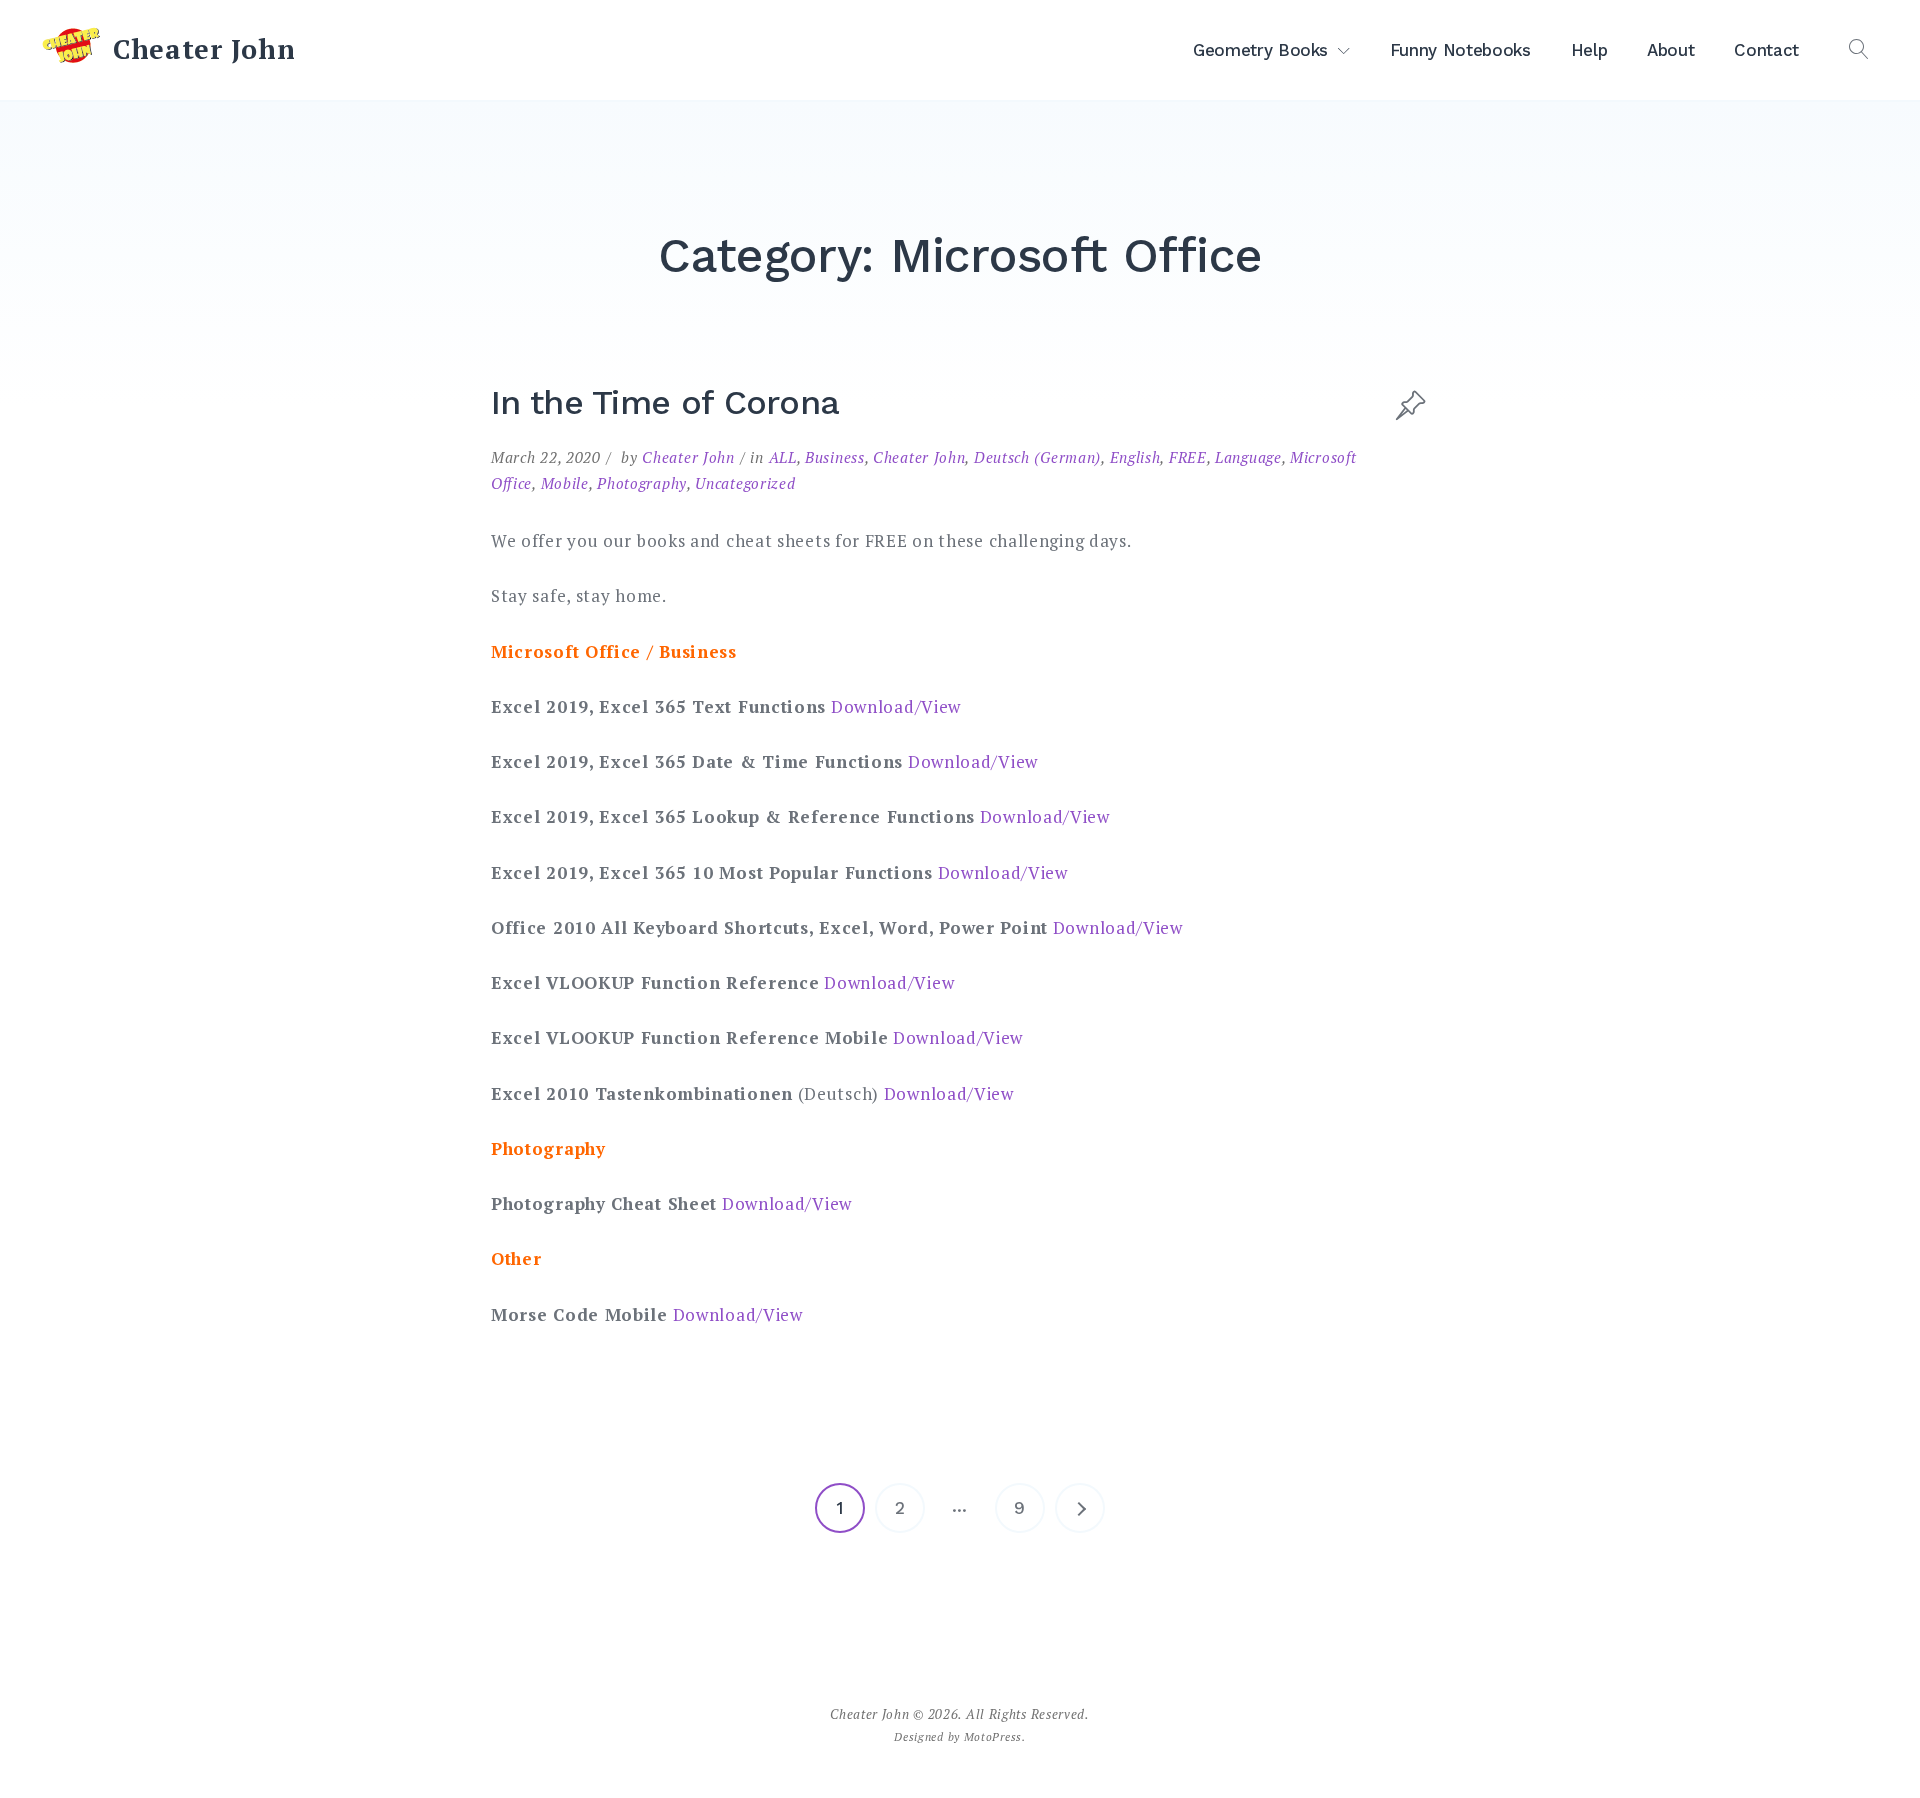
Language (1248, 457)
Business (835, 457)
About (1670, 50)
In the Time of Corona (665, 402)
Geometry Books (1260, 50)
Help (1589, 50)
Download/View (896, 706)
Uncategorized (745, 483)
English (1135, 457)
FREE (1188, 457)
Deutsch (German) (1037, 457)
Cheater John (204, 49)
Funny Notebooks (1460, 50)
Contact (1766, 50)
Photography (642, 483)
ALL (783, 457)
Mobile (565, 483)
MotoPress (993, 1736)
